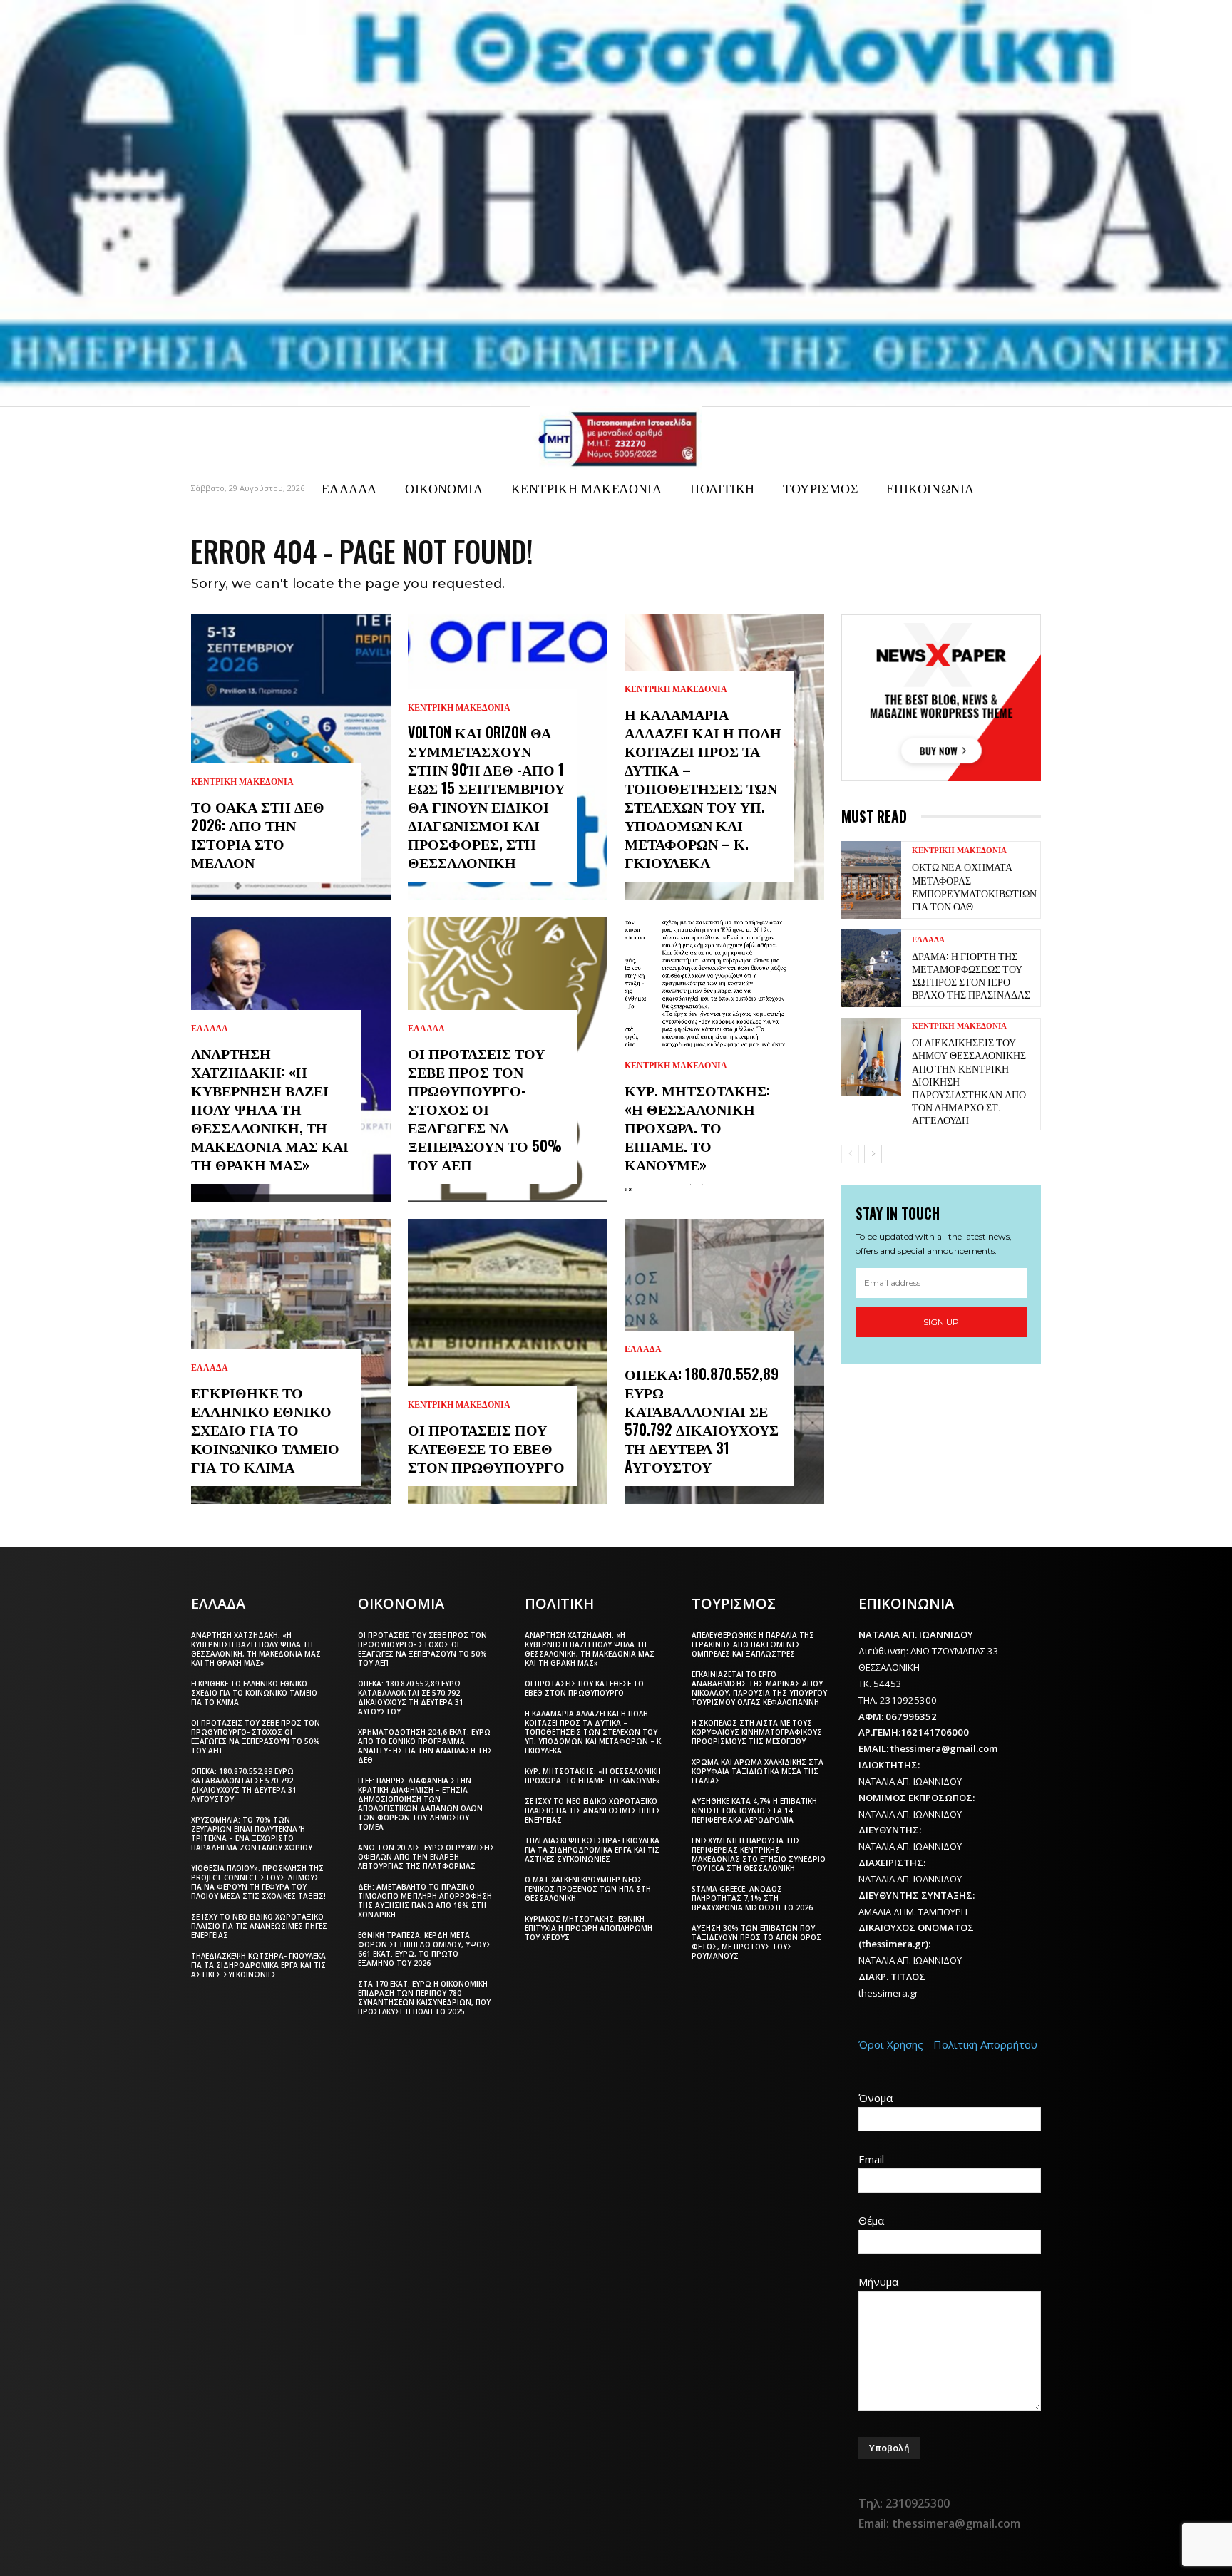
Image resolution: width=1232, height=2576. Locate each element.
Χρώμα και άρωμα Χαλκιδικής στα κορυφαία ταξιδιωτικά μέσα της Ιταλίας (758, 1771)
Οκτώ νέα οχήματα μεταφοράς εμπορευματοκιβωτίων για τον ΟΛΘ (974, 886)
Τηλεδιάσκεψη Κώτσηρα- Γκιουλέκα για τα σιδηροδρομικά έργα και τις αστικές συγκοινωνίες (258, 1965)
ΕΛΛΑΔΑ (210, 1029)
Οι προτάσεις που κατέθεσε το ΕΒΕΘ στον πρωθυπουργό (486, 1448)
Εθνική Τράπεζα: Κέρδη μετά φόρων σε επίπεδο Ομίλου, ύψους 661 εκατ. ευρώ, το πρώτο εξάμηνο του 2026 (425, 1949)
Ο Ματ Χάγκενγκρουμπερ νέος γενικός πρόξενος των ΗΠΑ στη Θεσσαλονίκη (588, 1889)
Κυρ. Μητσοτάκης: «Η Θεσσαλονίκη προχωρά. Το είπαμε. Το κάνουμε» (697, 1127)
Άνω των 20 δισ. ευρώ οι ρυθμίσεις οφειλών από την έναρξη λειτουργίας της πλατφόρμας (426, 1857)
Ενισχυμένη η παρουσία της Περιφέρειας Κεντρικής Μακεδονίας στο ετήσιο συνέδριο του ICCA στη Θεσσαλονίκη (759, 1854)
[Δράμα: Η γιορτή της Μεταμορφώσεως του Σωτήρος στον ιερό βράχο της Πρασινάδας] (871, 968)
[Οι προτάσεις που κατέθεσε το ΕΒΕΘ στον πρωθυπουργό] (508, 1361)
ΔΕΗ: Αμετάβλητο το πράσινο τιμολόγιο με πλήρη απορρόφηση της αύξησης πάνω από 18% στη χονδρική (425, 1901)
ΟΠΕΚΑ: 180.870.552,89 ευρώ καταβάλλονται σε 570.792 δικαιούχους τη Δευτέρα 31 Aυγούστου (702, 1420)
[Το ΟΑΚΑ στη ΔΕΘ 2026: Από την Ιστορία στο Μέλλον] (291, 757)
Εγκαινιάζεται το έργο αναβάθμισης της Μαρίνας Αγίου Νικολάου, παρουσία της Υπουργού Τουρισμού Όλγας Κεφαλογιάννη (759, 1688)
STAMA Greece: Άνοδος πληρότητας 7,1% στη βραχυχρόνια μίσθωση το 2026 (752, 1898)
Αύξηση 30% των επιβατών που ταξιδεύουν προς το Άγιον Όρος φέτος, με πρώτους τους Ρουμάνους (756, 1942)
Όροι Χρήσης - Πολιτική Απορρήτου (948, 2044)
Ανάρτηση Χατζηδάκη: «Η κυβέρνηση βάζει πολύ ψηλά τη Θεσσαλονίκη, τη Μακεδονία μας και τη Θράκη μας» (270, 1108)
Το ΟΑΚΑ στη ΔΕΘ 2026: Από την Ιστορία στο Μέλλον (258, 834)
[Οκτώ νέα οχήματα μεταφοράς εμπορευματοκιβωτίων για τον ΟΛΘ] (871, 880)
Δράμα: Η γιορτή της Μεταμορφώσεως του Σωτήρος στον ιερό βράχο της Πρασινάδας (971, 975)
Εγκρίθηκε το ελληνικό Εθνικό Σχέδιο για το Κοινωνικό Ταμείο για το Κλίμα (265, 1429)
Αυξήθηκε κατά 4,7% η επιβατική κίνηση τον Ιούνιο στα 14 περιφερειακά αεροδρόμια (754, 1810)
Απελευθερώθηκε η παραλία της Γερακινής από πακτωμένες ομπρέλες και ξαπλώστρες (753, 1644)
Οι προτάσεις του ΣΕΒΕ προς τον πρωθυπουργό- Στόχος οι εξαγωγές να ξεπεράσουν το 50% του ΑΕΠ (485, 1108)
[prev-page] (850, 1154)
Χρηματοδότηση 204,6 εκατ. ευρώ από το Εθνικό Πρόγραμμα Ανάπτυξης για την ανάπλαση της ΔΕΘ (425, 1746)
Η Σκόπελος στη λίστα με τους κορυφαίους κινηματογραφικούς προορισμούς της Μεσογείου (757, 1732)
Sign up (941, 1322)
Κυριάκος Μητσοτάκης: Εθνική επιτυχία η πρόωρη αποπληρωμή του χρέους (589, 1928)
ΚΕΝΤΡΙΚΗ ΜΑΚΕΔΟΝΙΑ (242, 782)
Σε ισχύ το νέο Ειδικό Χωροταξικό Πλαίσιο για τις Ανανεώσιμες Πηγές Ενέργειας (259, 1926)
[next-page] (873, 1154)
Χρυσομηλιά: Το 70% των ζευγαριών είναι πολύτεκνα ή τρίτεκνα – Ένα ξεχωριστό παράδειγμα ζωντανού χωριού (252, 1834)
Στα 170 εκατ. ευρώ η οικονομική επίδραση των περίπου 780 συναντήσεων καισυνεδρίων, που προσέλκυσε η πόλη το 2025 (424, 1998)
